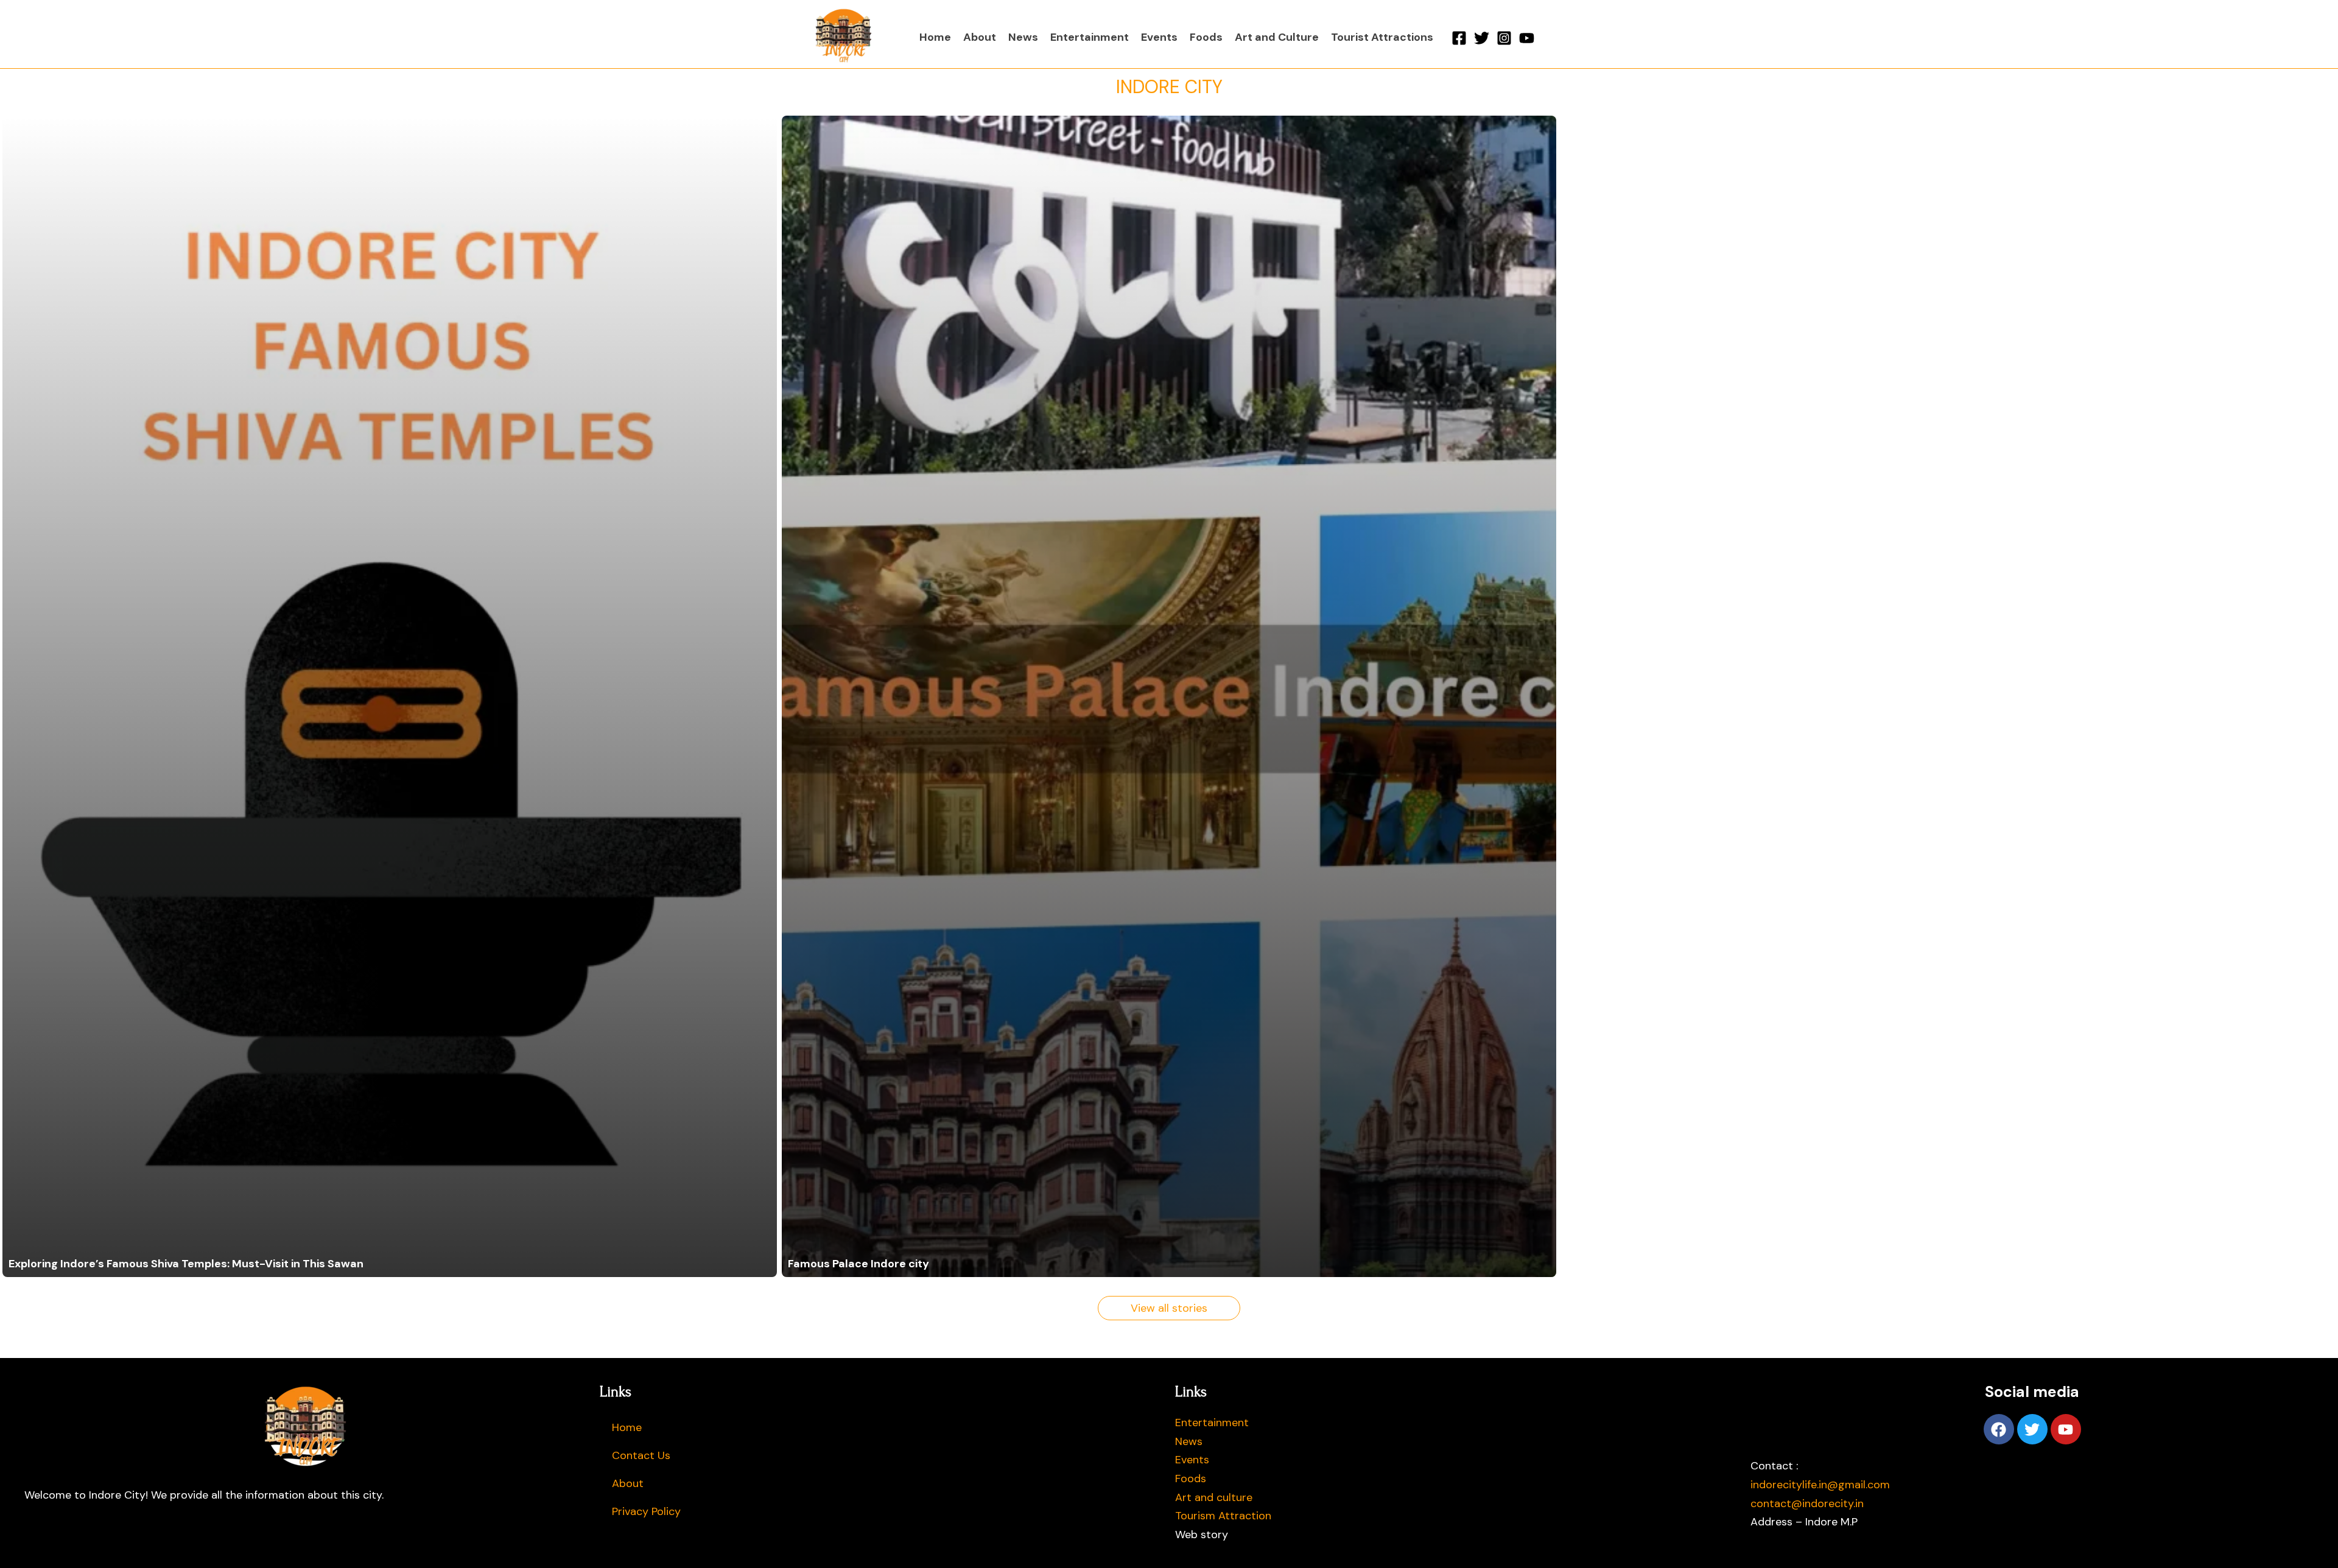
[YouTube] (1527, 38)
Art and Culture (1277, 37)
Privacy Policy (646, 1511)
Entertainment (1090, 37)
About (980, 37)
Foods (1206, 37)
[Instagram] (1504, 38)
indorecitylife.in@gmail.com (1820, 1485)
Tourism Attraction (1223, 1516)
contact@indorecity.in (1807, 1503)
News (1023, 37)
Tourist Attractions (1382, 37)
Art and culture (1214, 1497)
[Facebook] (1459, 38)
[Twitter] (1482, 38)
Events (1159, 37)
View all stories (1169, 1308)
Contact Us (641, 1455)
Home (935, 37)
